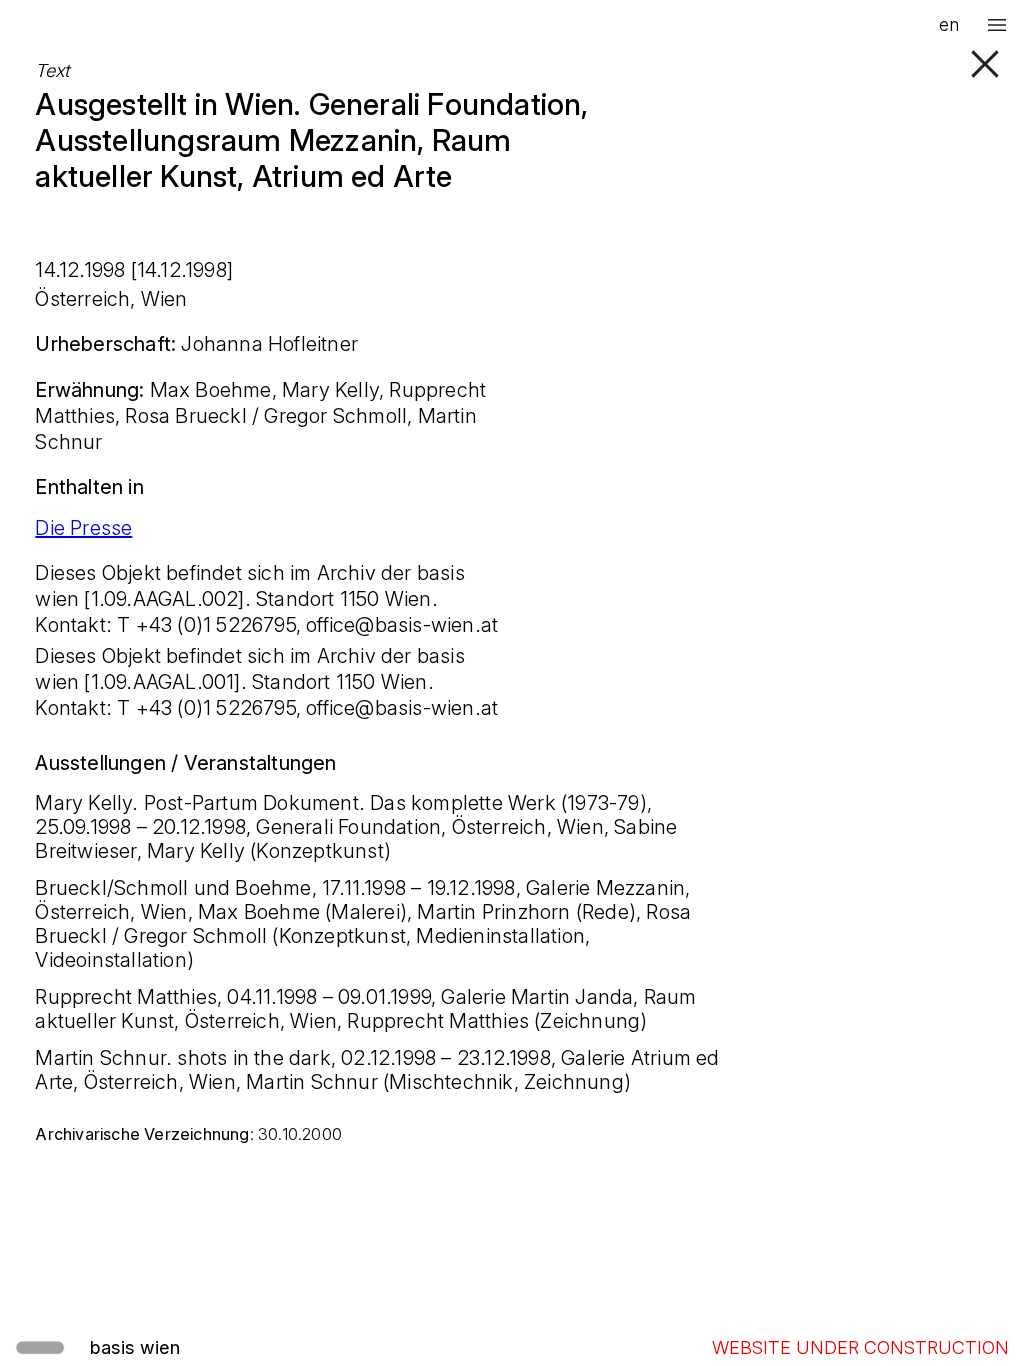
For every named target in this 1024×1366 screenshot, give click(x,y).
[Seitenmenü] (997, 25)
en (949, 24)
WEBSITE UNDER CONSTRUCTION (860, 1347)
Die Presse (83, 528)
